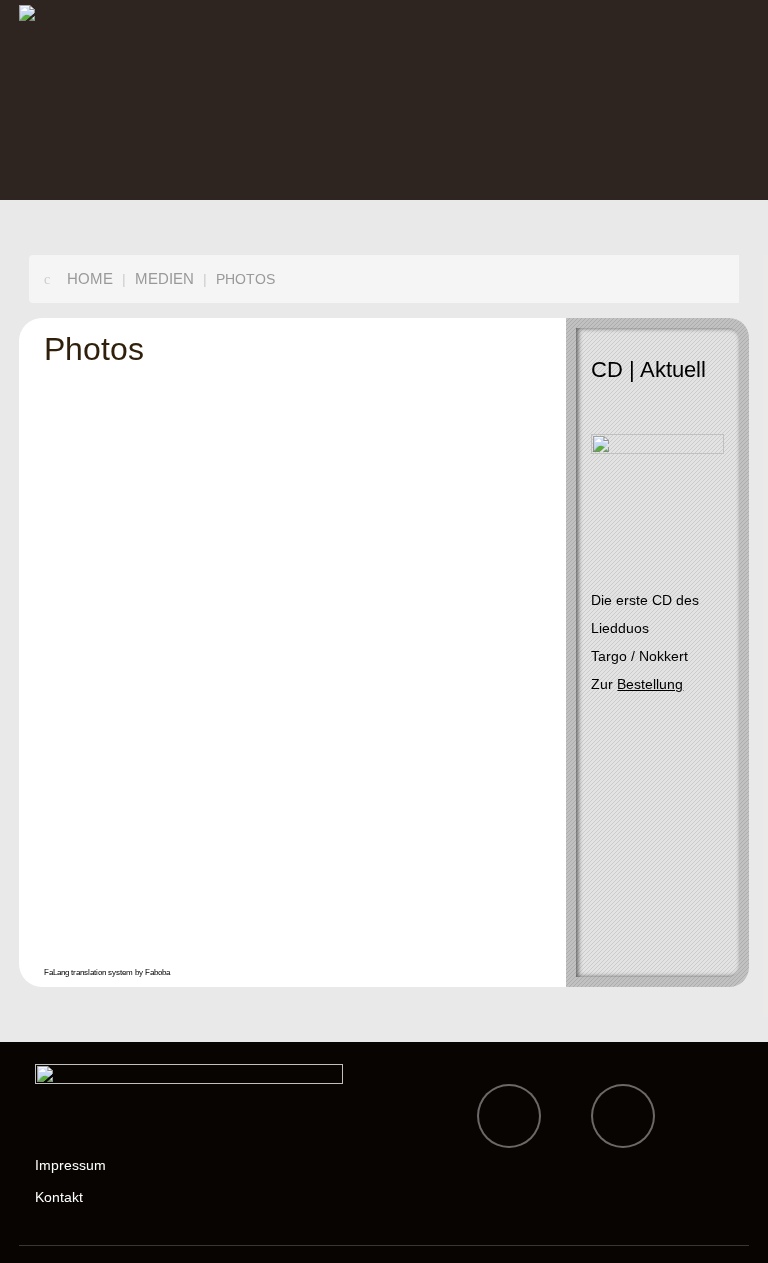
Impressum (70, 1165)
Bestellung (650, 684)
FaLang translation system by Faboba (107, 972)
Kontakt (59, 1197)
